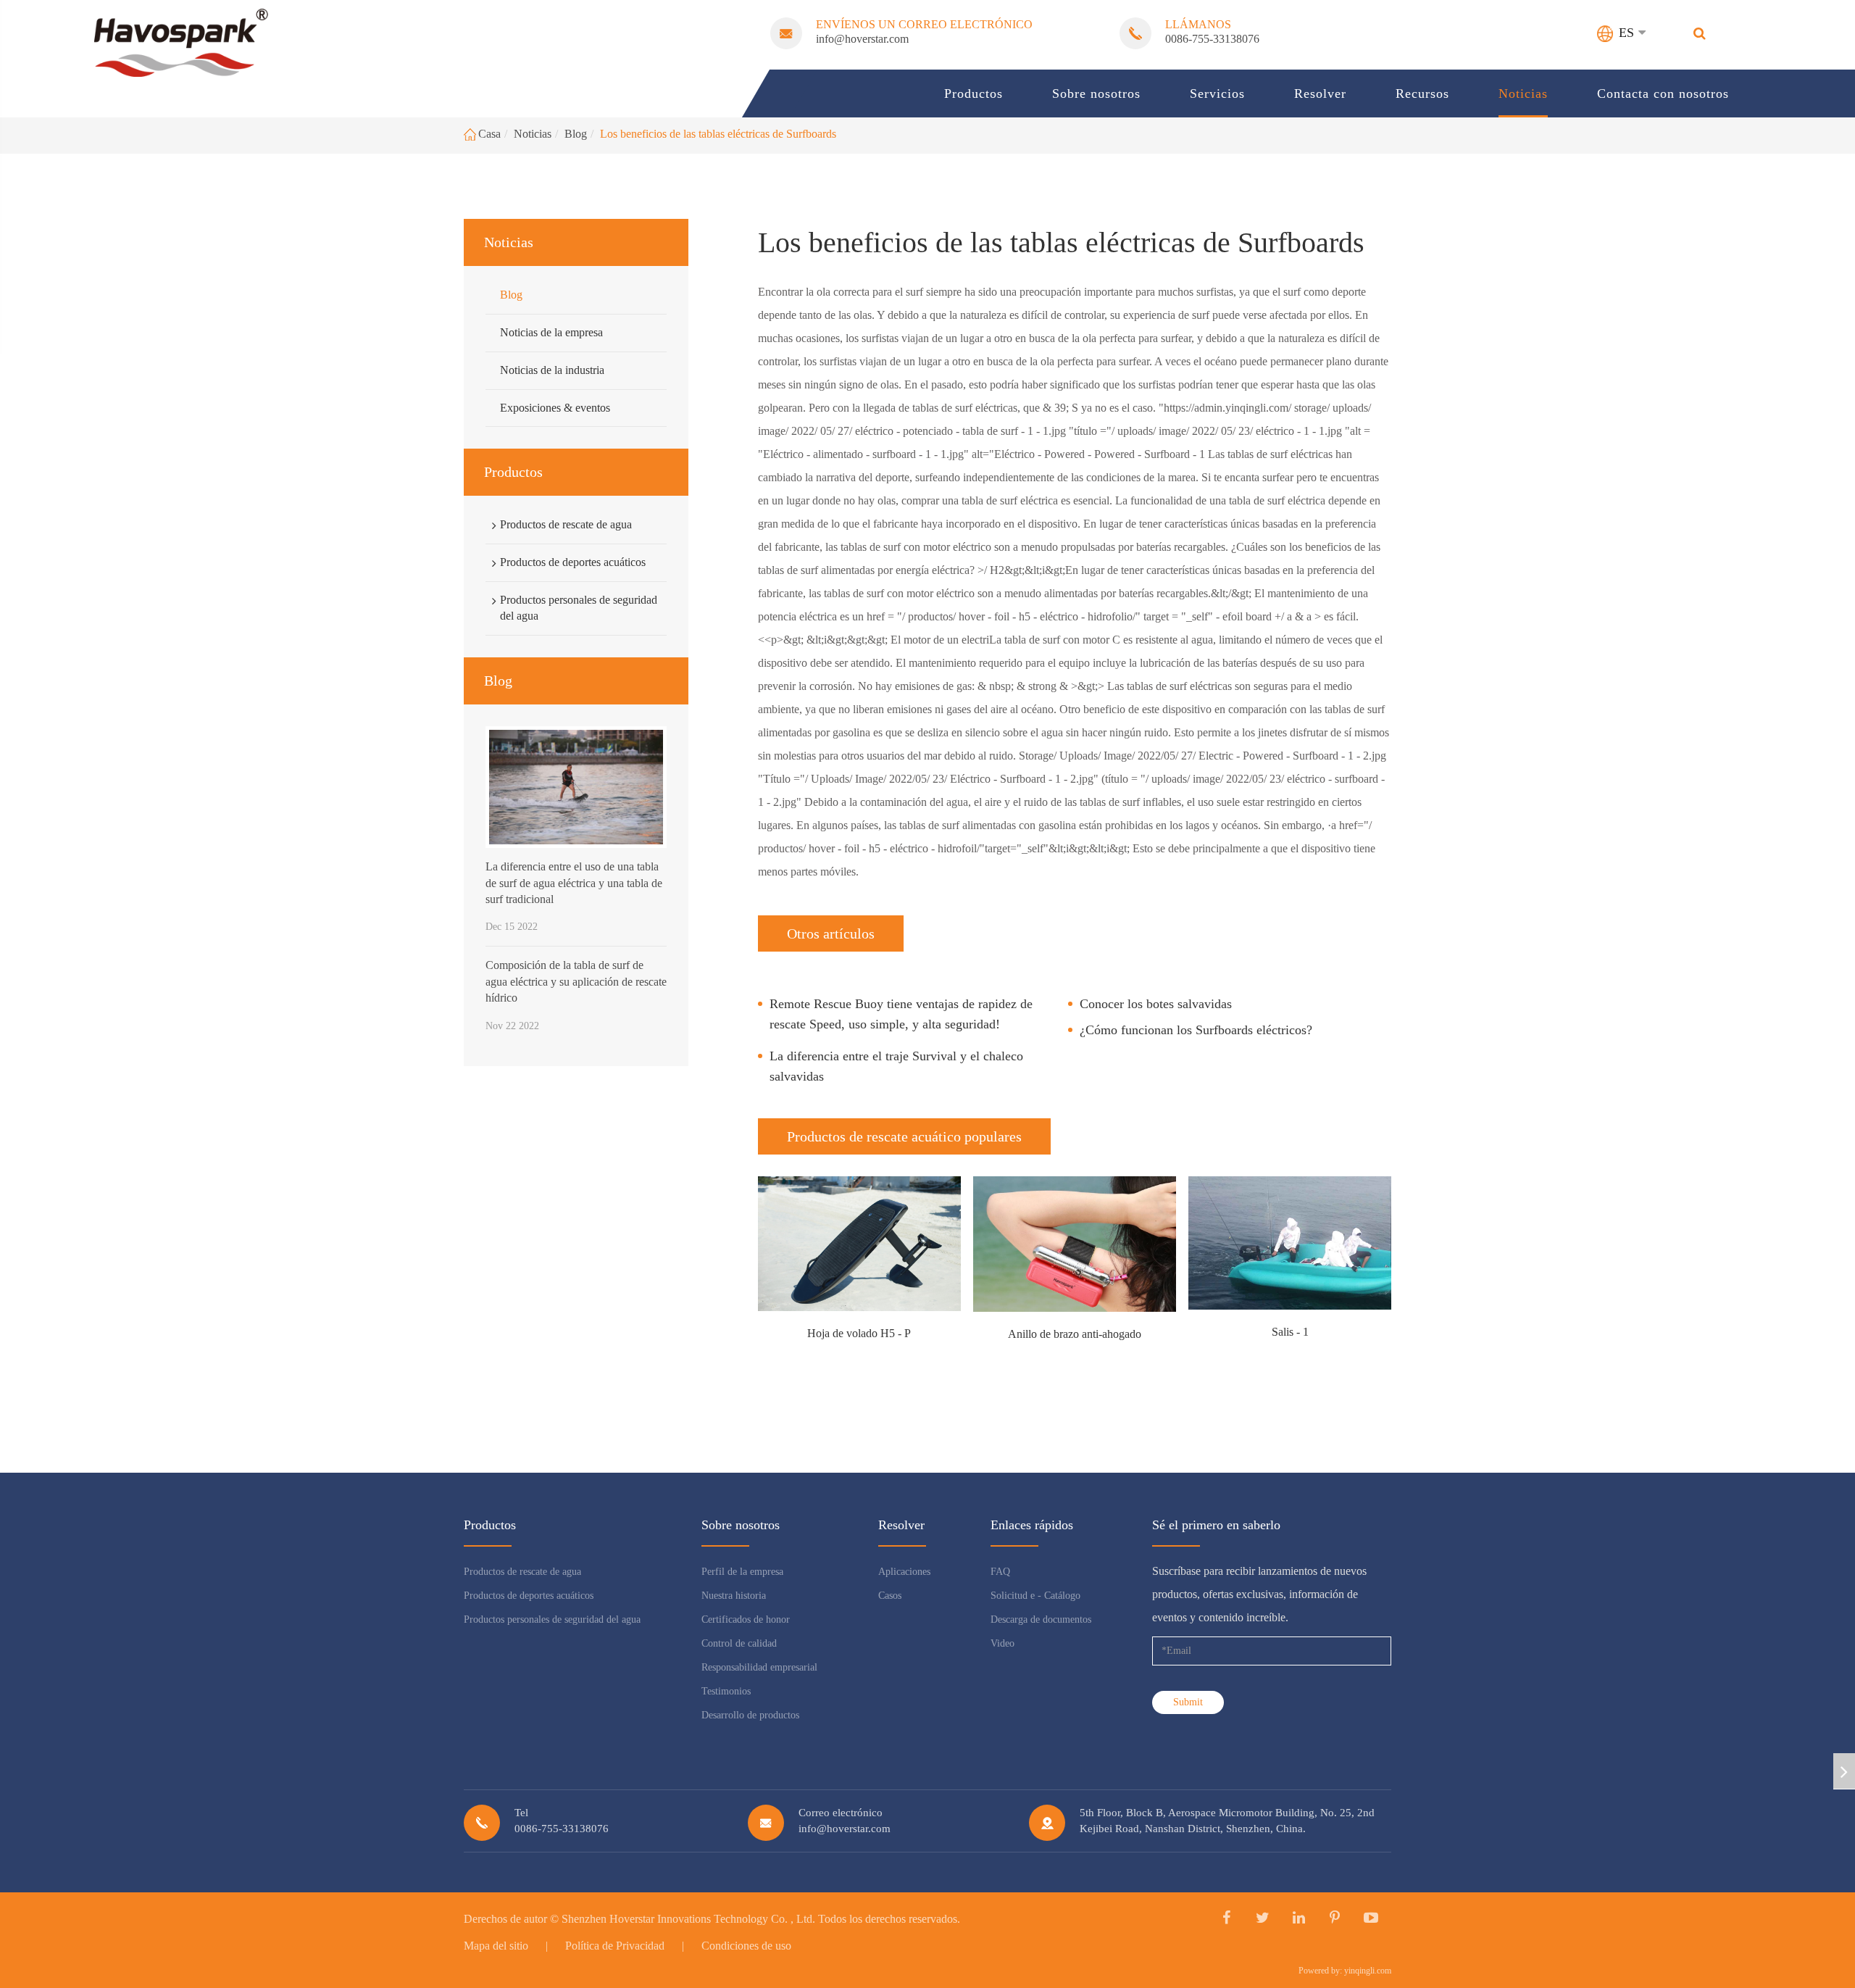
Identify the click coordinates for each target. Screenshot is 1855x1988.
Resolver (1320, 93)
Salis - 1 (1290, 1332)
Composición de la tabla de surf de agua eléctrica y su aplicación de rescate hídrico (576, 981)
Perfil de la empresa (742, 1572)
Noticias (1523, 93)
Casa (489, 134)
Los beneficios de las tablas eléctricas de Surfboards (718, 134)
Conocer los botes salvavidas (1156, 1004)
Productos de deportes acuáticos (573, 561)
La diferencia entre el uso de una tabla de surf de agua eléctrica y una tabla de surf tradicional (574, 883)
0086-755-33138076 (1212, 39)
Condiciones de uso (746, 1946)
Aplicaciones (904, 1572)
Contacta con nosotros (1663, 93)
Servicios (1217, 93)
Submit (1188, 1702)
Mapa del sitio (496, 1946)
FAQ (1000, 1572)
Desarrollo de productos (750, 1715)
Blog (576, 134)
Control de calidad (739, 1643)
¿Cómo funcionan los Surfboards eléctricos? (1196, 1030)
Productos (974, 93)
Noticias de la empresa (551, 332)
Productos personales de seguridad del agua (579, 607)
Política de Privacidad (615, 1946)
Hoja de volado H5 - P (859, 1333)
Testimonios (726, 1691)
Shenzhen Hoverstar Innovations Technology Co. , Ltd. (688, 1919)
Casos (890, 1596)
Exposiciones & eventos (555, 407)
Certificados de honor (746, 1619)
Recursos (1422, 93)
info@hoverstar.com (862, 39)
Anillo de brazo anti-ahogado (1075, 1334)
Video (1002, 1643)
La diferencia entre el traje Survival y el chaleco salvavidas (896, 1066)
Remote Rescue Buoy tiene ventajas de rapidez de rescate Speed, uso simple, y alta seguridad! (901, 1014)
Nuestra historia (734, 1596)
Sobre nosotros (1096, 93)
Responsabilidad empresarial (759, 1667)
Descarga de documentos (1041, 1619)
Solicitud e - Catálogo (1035, 1596)
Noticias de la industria (552, 369)
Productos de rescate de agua (566, 524)
